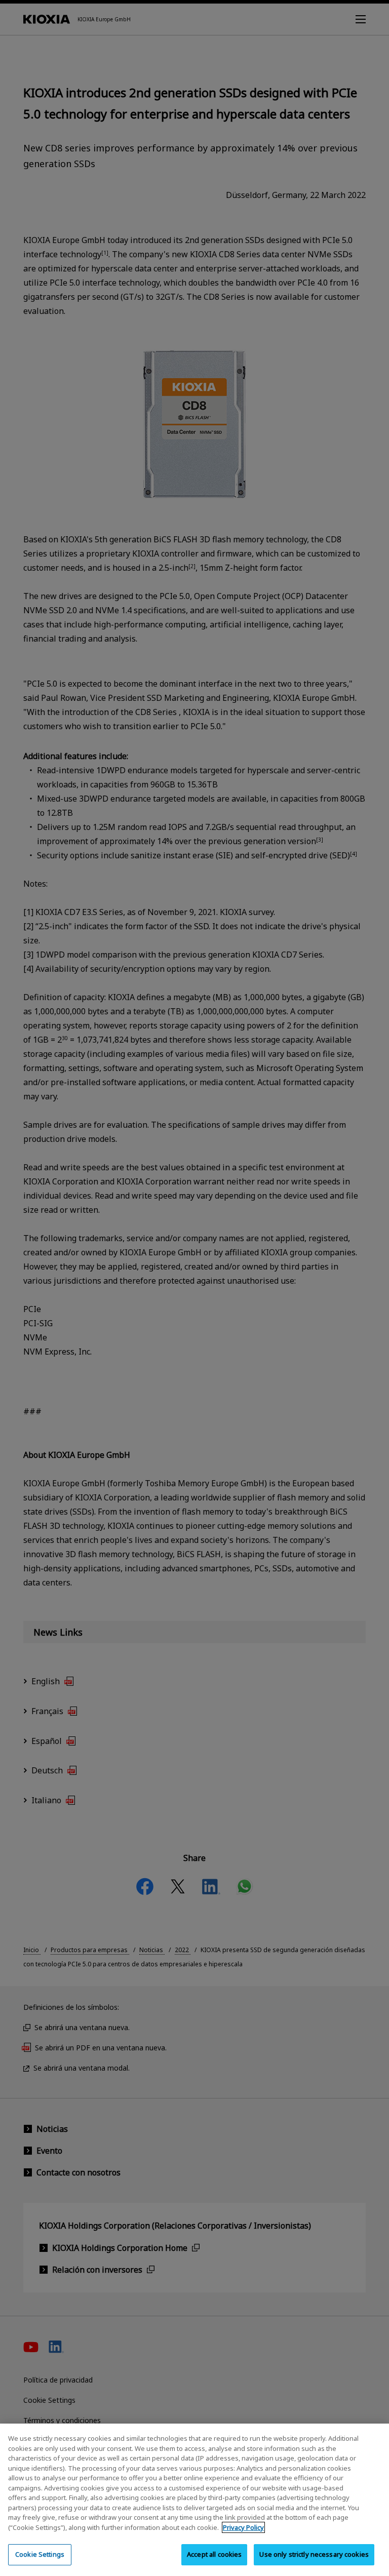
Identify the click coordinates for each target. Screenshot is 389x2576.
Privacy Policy (243, 2527)
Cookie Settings (40, 2554)
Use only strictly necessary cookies (314, 2554)
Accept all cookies (214, 2554)
